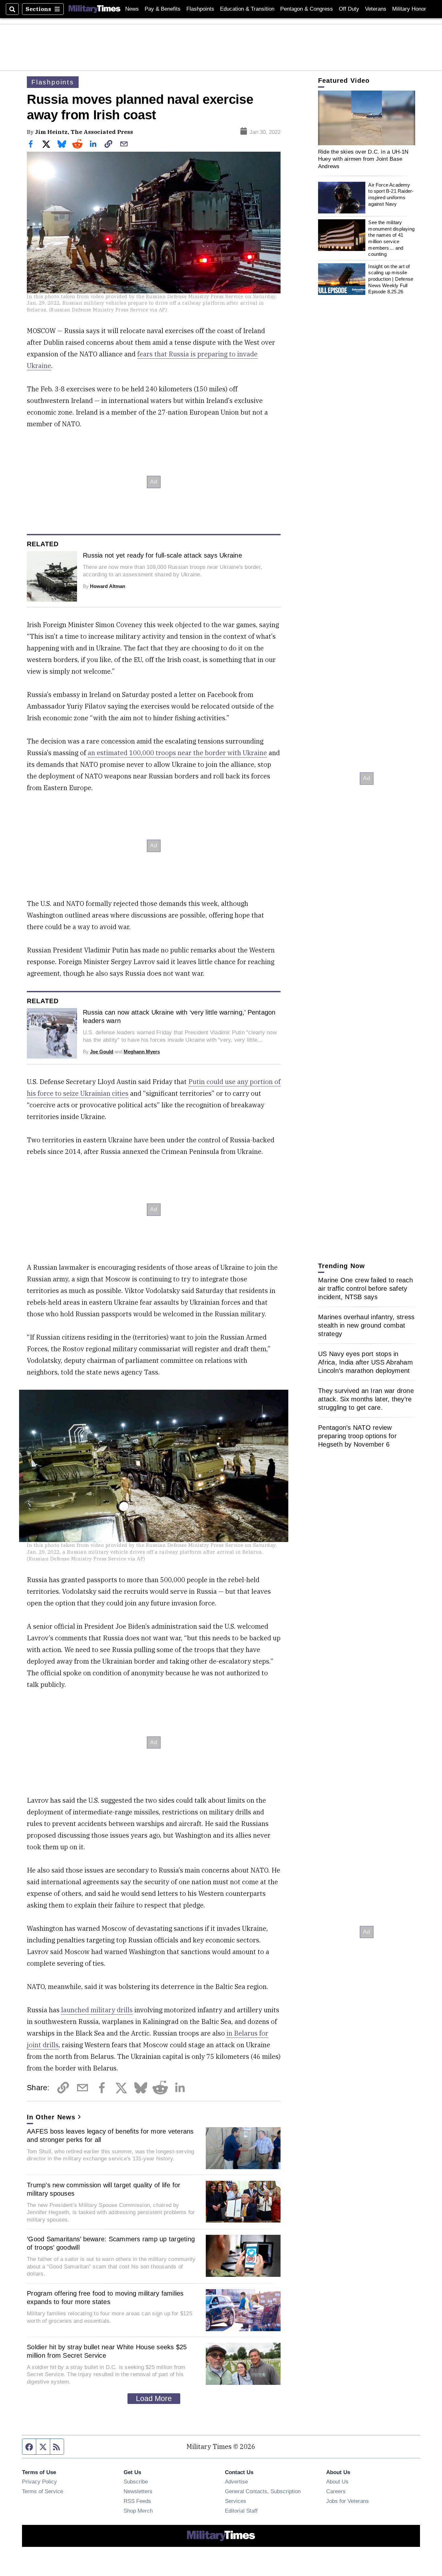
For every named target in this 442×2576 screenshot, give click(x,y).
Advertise (236, 2482)
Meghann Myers (142, 1052)
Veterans (376, 9)
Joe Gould (102, 1052)
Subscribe (136, 2482)
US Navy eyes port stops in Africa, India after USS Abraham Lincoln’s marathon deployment (365, 1362)
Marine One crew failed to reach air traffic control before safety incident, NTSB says (365, 1288)
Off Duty (349, 9)
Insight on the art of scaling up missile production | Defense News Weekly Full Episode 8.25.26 (391, 279)
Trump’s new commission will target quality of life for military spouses (104, 2189)
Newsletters (138, 2491)
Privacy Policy (39, 2482)
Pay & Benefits (163, 9)
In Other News (51, 2117)
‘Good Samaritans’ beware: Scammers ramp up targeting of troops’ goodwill (111, 2243)
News (132, 9)
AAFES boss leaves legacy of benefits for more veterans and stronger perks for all (110, 2136)
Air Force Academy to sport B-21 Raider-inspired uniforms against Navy (391, 194)
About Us (337, 2482)
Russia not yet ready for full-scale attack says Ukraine (162, 555)
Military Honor (409, 9)
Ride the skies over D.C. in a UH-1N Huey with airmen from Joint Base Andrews (363, 159)
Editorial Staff (241, 2511)
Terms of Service (43, 2491)
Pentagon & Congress (307, 9)
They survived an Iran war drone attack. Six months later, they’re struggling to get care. (366, 1399)
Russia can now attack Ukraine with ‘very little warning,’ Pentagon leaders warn (179, 1016)
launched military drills (97, 2010)
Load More (154, 2398)
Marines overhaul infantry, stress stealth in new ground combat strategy (366, 1325)
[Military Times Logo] (94, 9)
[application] (367, 118)
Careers (336, 2491)
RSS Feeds (137, 2501)
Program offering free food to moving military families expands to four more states (105, 2298)
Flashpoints (200, 9)
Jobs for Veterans (348, 2501)
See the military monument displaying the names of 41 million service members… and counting (391, 238)
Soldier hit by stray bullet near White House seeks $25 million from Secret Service (107, 2351)
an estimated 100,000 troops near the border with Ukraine (177, 753)
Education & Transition (247, 9)
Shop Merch (138, 2511)
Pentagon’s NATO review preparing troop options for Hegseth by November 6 (357, 1436)
